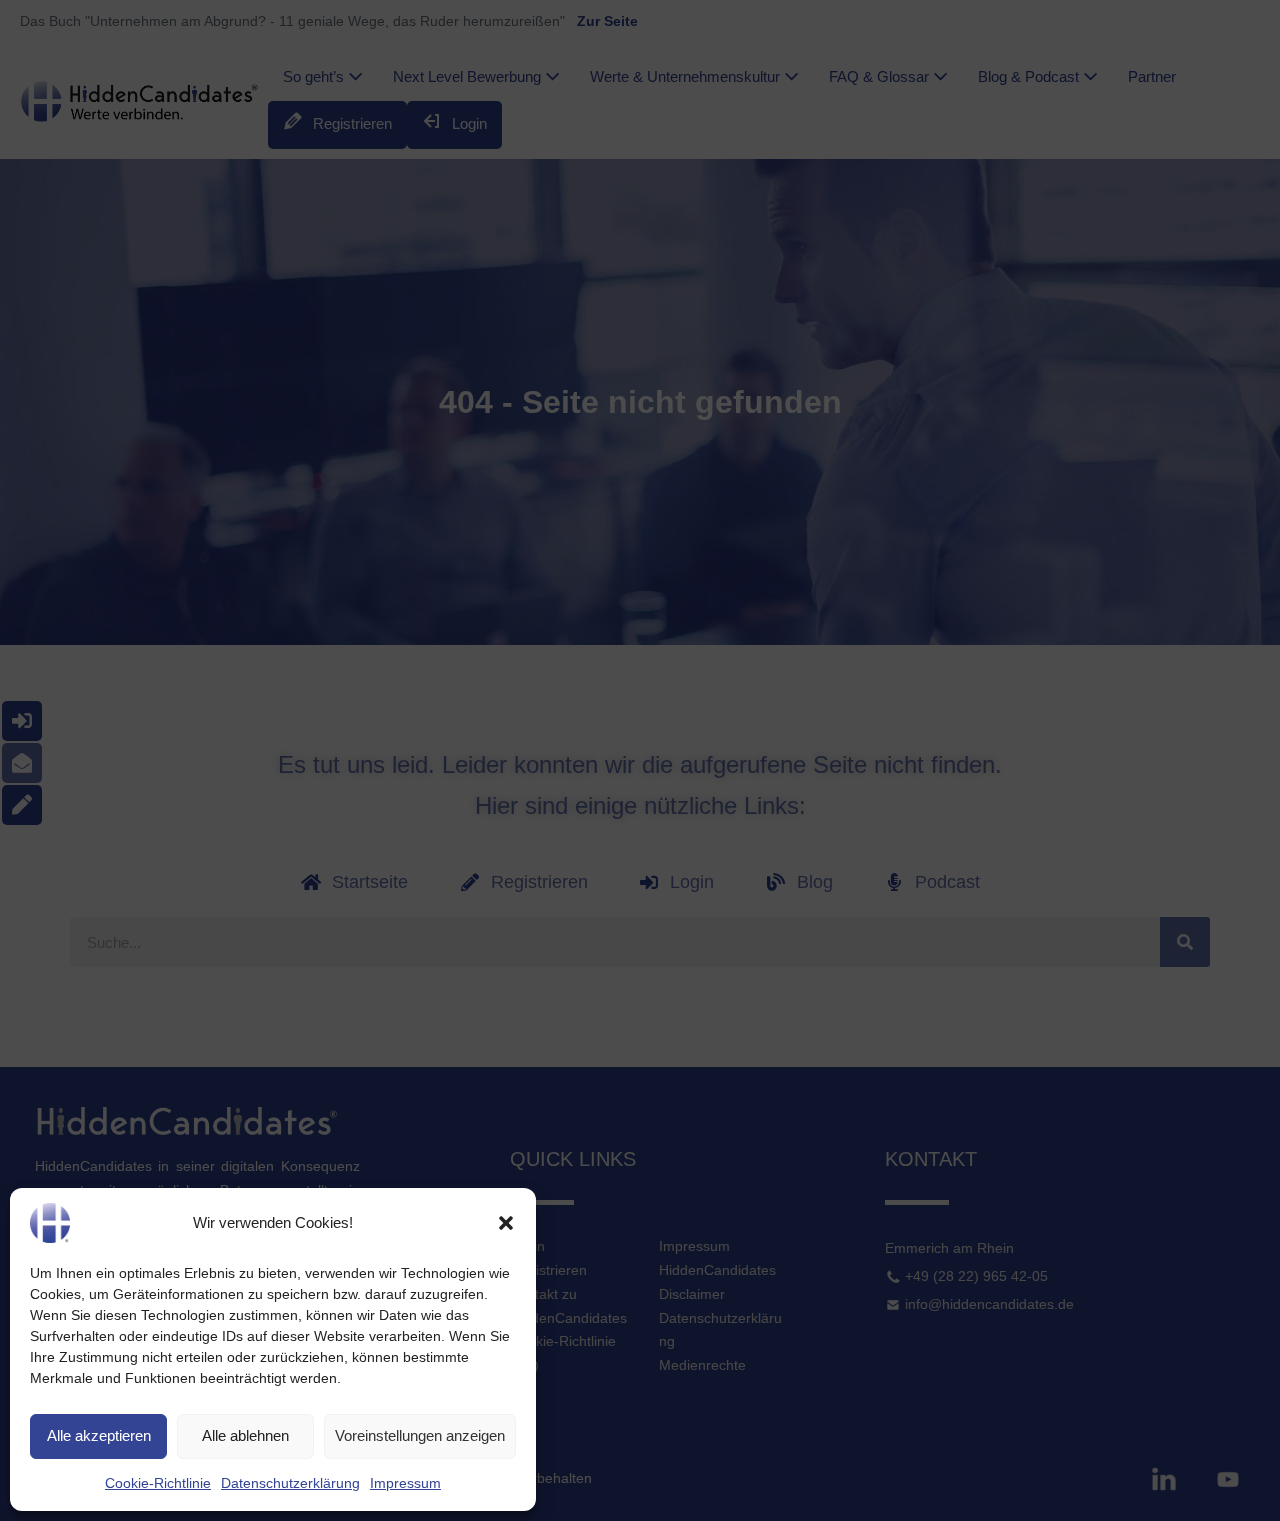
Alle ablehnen (245, 1435)
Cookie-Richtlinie (158, 1483)
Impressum (405, 1483)
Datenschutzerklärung (290, 1483)
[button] (506, 1223)
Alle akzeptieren (99, 1435)
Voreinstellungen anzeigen (420, 1435)
